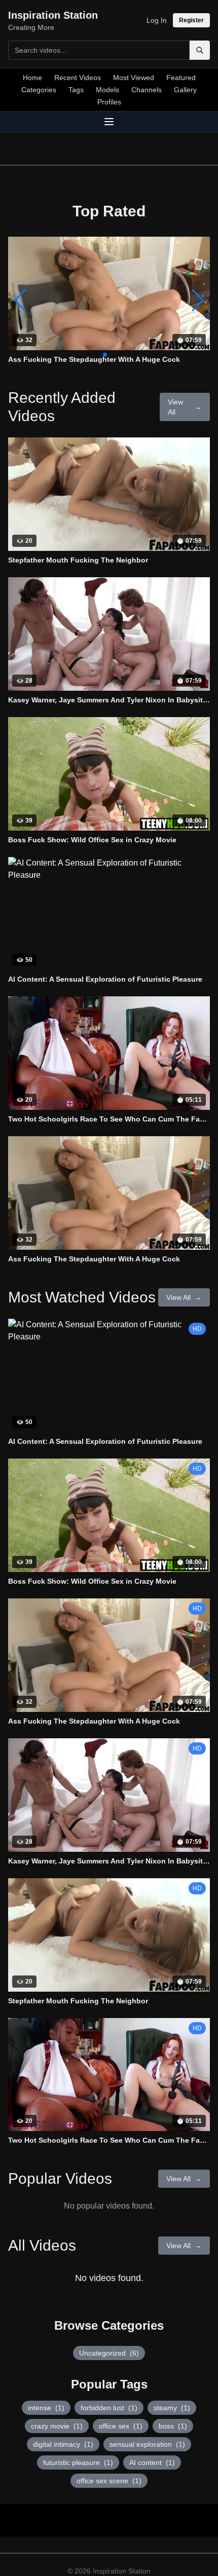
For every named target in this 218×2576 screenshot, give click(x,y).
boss (173, 2426)
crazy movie (57, 2426)
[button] (198, 301)
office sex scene (109, 2481)
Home (32, 78)
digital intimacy (63, 2444)
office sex (121, 2426)
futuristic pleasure (78, 2462)
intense (46, 2408)
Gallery (185, 90)
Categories (39, 90)
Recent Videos (78, 78)
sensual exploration (147, 2444)
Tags (76, 90)
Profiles (109, 102)
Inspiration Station (122, 2571)
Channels (147, 90)
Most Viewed (134, 78)
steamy (172, 2408)
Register (191, 20)
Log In (157, 20)
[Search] (200, 50)
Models (107, 90)
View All (185, 407)
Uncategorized (109, 2353)
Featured (181, 78)
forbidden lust (109, 2408)
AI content (152, 2462)
